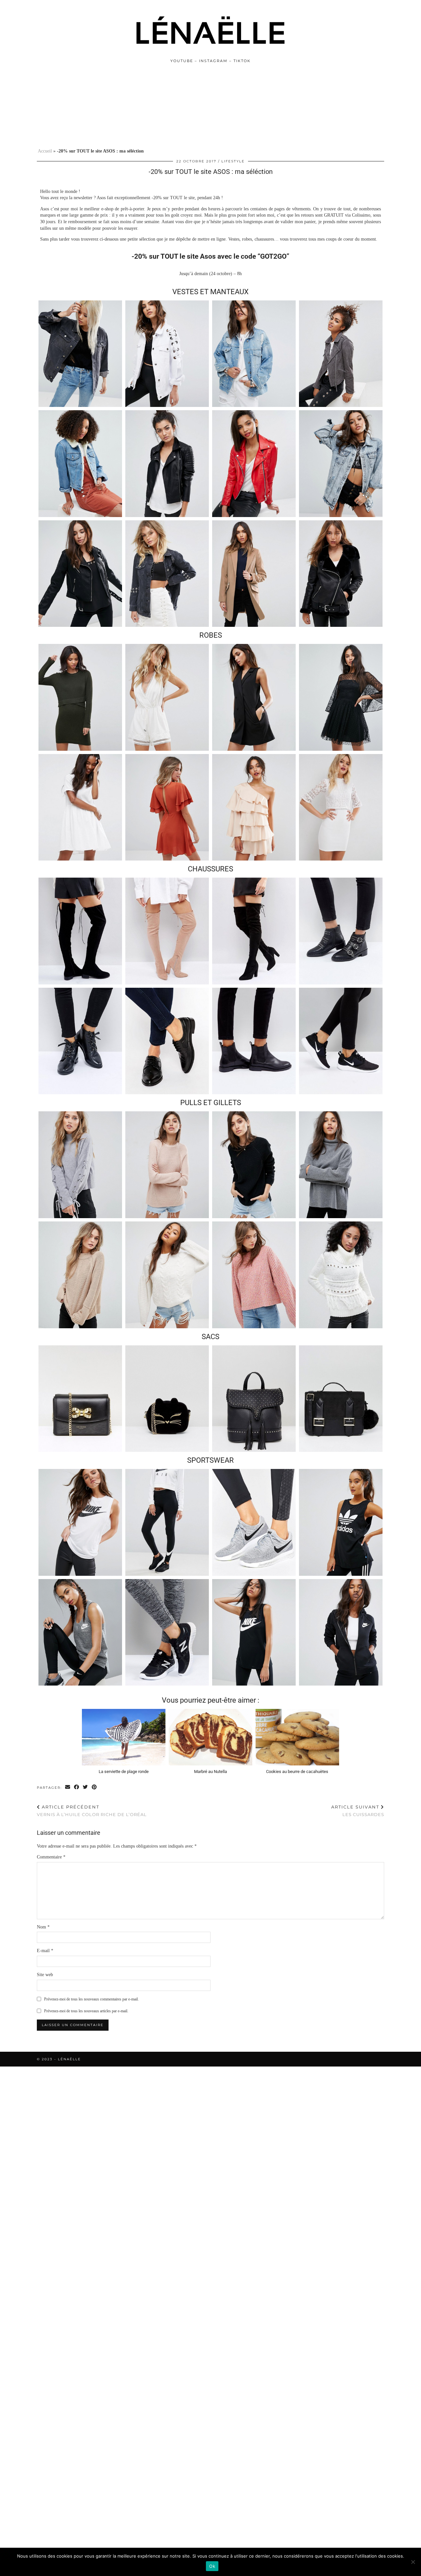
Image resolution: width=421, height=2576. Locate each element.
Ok (212, 2566)
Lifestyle (233, 161)
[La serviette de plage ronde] (124, 1737)
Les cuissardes (358, 1811)
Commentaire (51, 1857)
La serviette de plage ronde (124, 1772)
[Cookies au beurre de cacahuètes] (297, 1737)
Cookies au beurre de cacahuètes (297, 1772)
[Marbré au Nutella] (210, 1737)
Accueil (45, 151)
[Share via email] (68, 1787)
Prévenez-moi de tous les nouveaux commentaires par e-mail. (91, 1999)
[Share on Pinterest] (95, 1787)
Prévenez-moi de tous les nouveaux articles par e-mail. (86, 2011)
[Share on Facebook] (77, 1787)
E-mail (45, 1951)
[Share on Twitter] (86, 1787)
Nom (43, 1927)
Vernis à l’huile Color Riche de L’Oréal (92, 1811)
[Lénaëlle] (210, 31)
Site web (45, 1975)
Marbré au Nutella (210, 1772)
